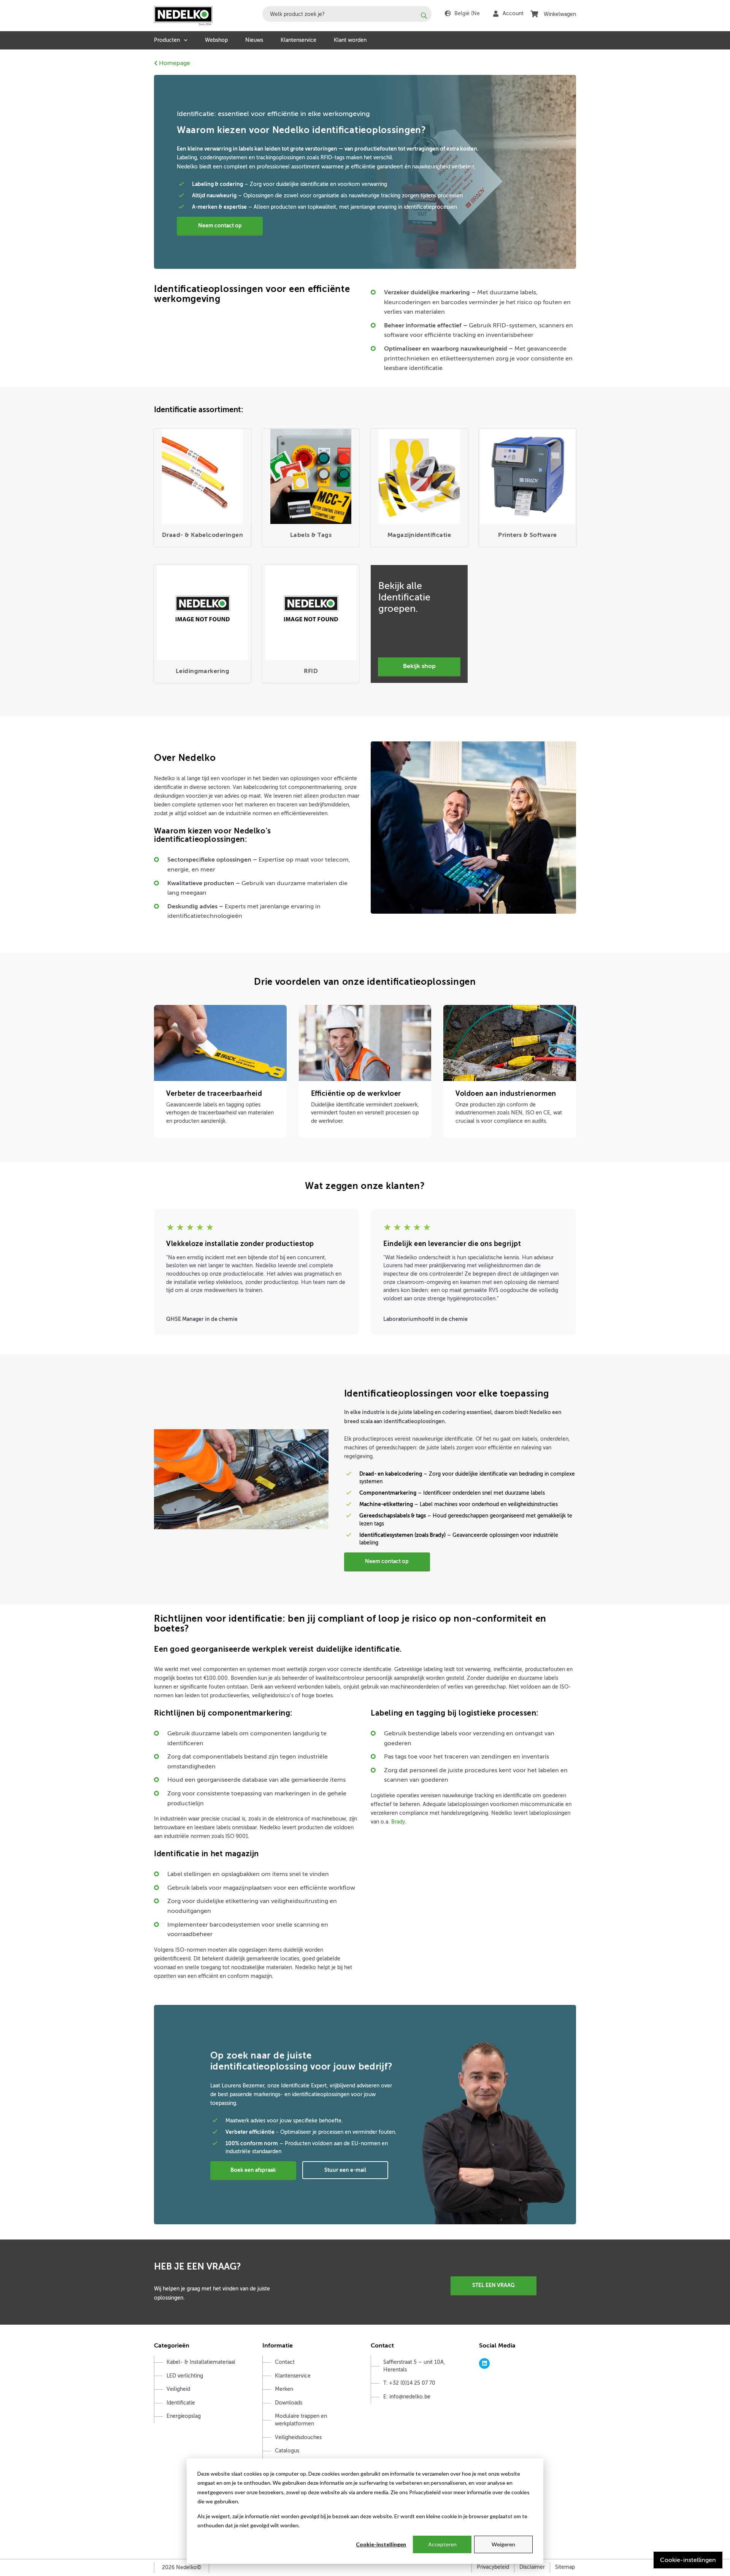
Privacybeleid (493, 2567)
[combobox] (347, 14)
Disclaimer (532, 2567)
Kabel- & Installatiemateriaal (201, 2362)
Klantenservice (298, 40)
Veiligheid (178, 2389)
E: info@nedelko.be (407, 2397)
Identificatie (181, 2403)
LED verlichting (185, 2376)
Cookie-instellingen (381, 2544)
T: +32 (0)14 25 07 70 (409, 2383)
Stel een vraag (494, 2285)
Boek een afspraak (253, 2170)
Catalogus (287, 2451)
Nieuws (254, 40)
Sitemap (565, 2567)
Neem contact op (220, 225)
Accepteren (442, 2544)
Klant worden (350, 40)
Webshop (216, 40)
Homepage (174, 63)
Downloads (289, 2403)
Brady (398, 1822)
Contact (285, 2362)
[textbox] (347, 14)
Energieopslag (184, 2416)
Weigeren (503, 2544)
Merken (284, 2389)
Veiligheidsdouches (298, 2437)
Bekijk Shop (419, 666)
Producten (167, 40)
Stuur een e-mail (345, 2170)
